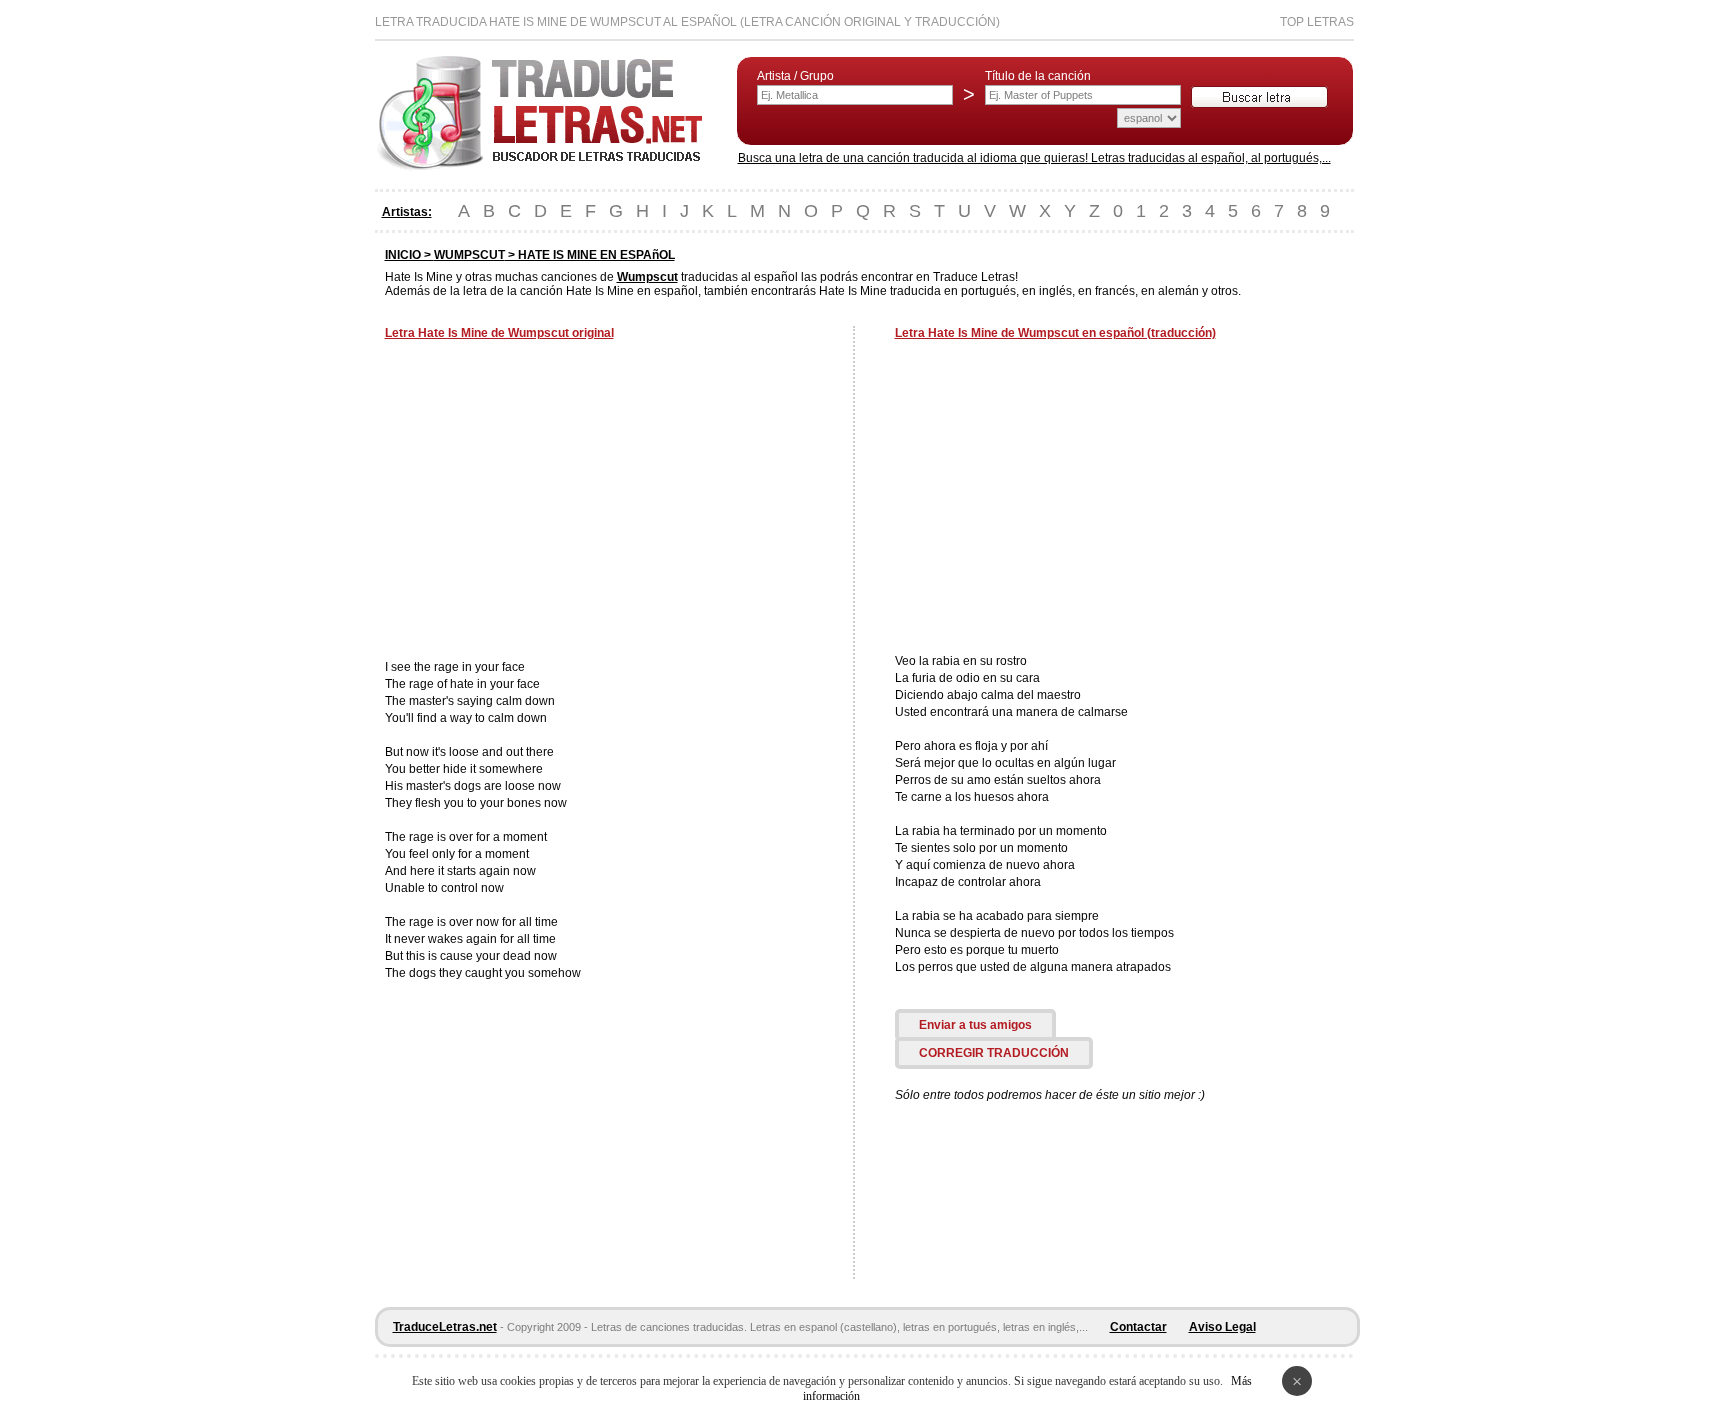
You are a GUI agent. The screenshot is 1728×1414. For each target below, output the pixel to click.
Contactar (1138, 1327)
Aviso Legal (1222, 1327)
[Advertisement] (553, 502)
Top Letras (1317, 22)
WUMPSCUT (469, 255)
